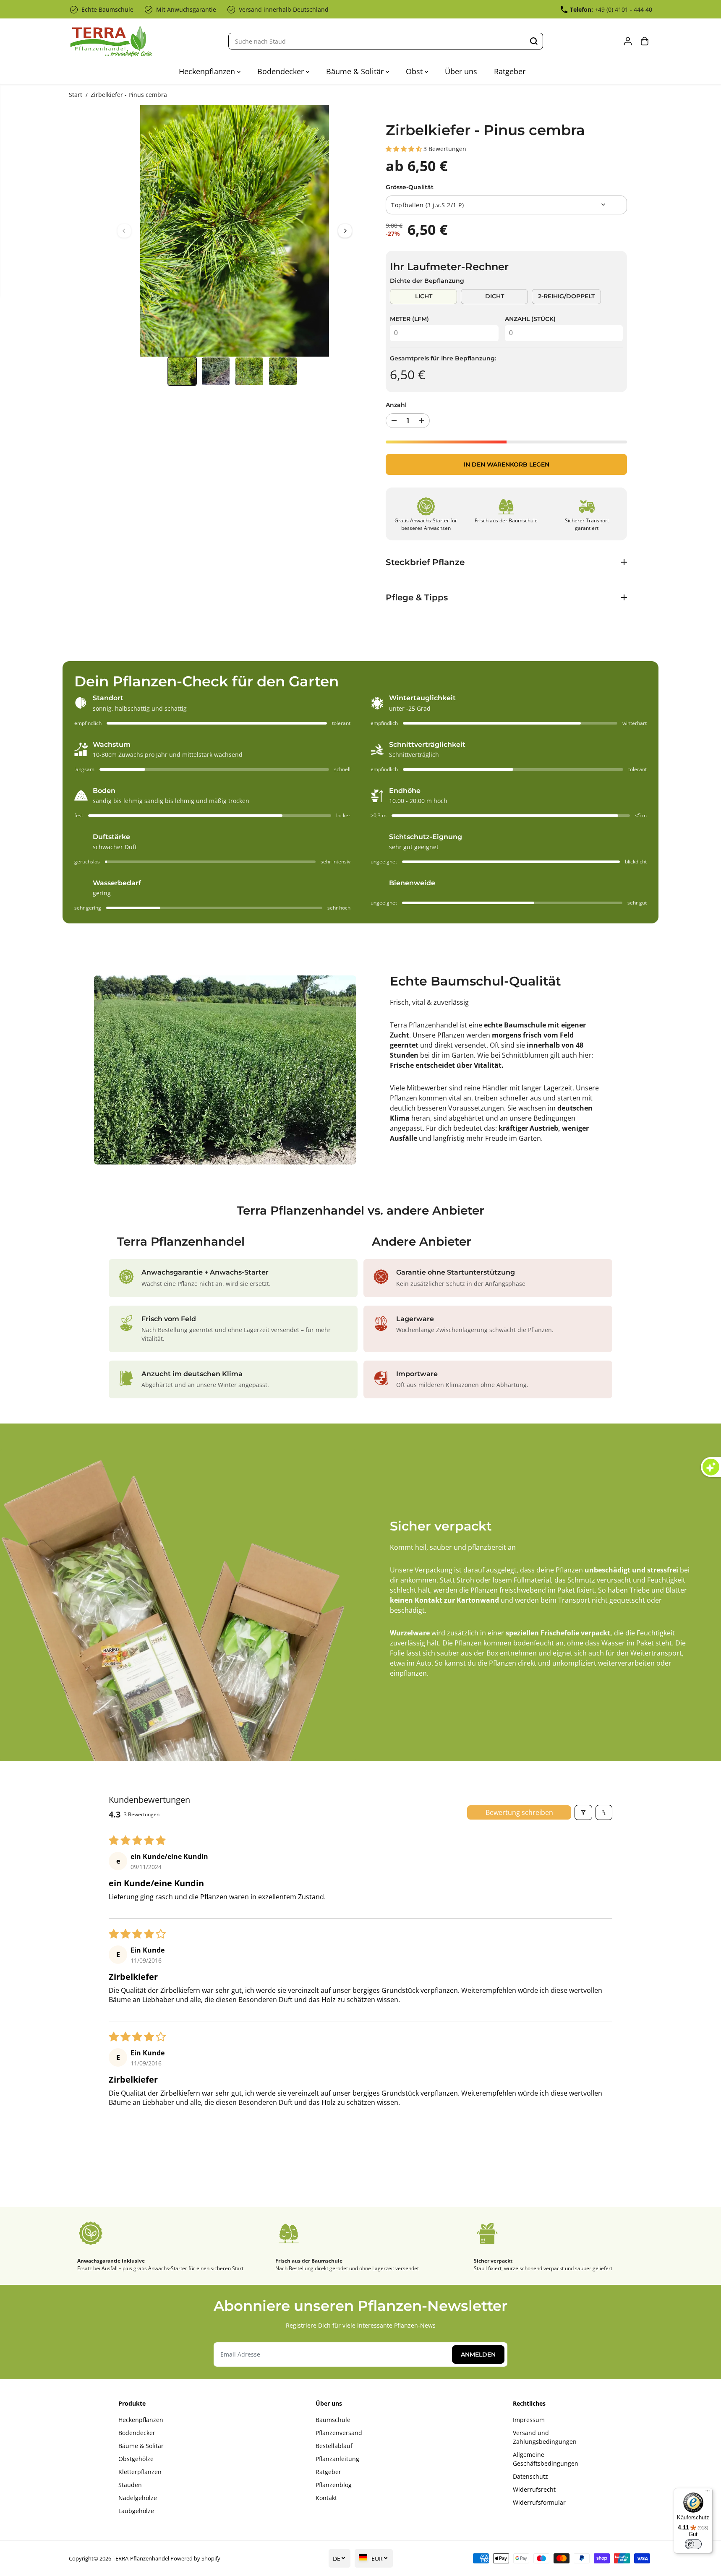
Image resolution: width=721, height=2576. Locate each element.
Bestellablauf (334, 2446)
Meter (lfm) (409, 319)
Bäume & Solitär (356, 71)
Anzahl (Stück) (530, 319)
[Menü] (708, 2493)
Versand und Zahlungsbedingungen (545, 2437)
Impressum (529, 2420)
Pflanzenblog (334, 2485)
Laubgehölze (136, 2511)
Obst (415, 71)
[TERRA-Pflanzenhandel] (111, 41)
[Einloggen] (628, 41)
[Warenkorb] (645, 41)
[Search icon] (534, 41)
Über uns (461, 71)
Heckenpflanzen (208, 71)
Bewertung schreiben (519, 1812)
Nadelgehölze (138, 2498)
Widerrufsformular (539, 2502)
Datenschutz (530, 2476)
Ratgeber (510, 71)
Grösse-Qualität (410, 187)
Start (76, 95)
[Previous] (124, 231)
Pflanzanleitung (337, 2459)
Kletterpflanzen (140, 2472)
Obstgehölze (136, 2459)
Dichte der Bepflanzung (427, 281)
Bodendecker (282, 71)
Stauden (130, 2485)
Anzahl (396, 405)
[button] (405, 149)
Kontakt (326, 2498)
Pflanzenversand (339, 2433)
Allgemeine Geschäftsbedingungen (546, 2459)
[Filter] (583, 1812)
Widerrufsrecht (534, 2489)
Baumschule (333, 2420)
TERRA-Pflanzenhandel (141, 2558)
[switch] (693, 2544)
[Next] (345, 231)
